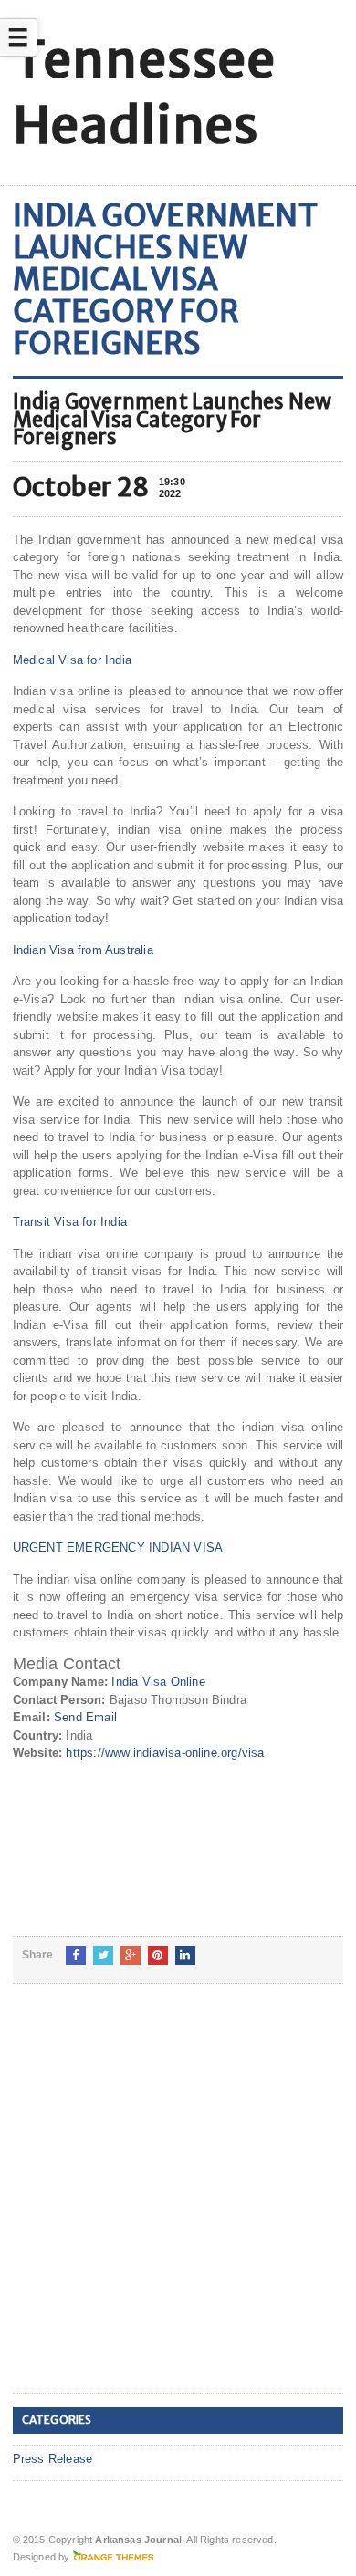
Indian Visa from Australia (83, 950)
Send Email (85, 1717)
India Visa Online (158, 1682)
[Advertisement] (178, 2203)
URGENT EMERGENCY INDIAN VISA (118, 1548)
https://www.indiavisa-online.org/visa (165, 1753)
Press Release (53, 2459)
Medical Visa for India (72, 660)
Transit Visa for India (70, 1222)
